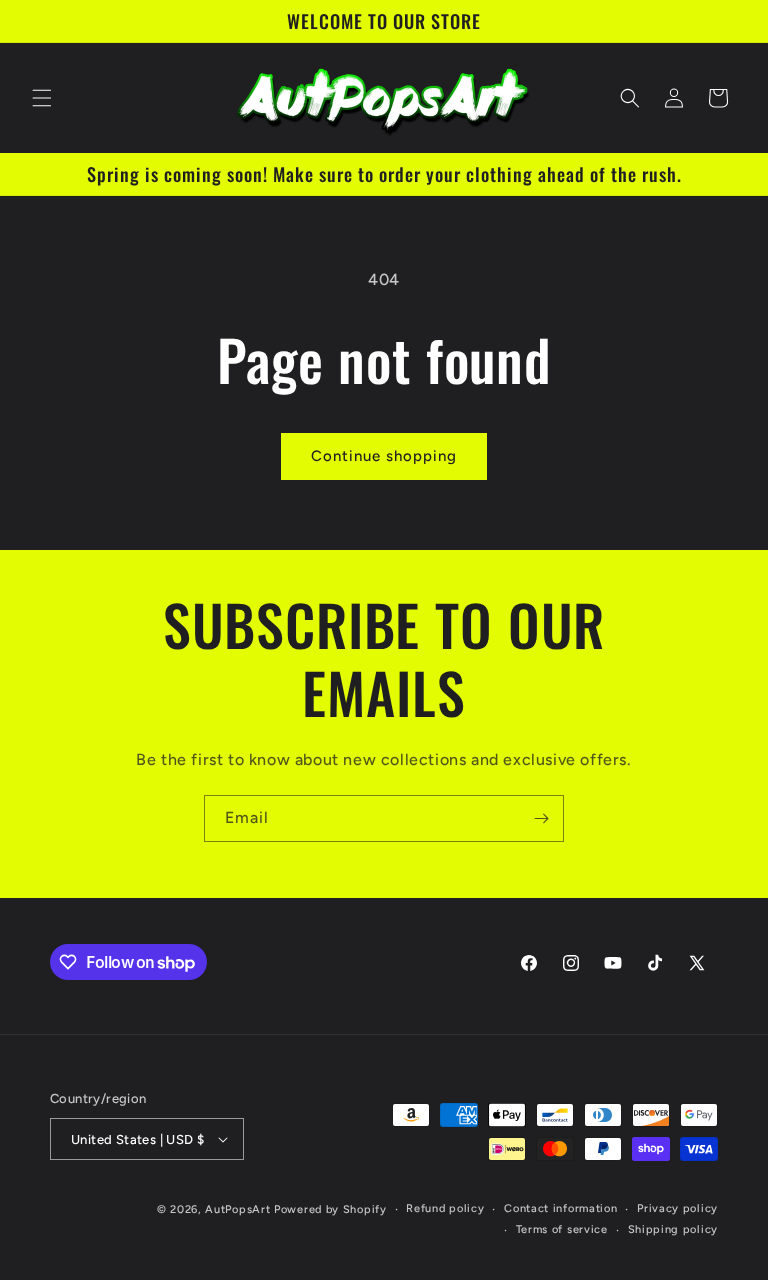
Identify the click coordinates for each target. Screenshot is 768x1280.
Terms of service (562, 1229)
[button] (42, 98)
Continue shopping (384, 456)
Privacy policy (677, 1208)
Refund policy (445, 1208)
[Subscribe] (541, 818)
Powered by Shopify (330, 1209)
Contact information (560, 1208)
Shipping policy (673, 1229)
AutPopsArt (237, 1209)
